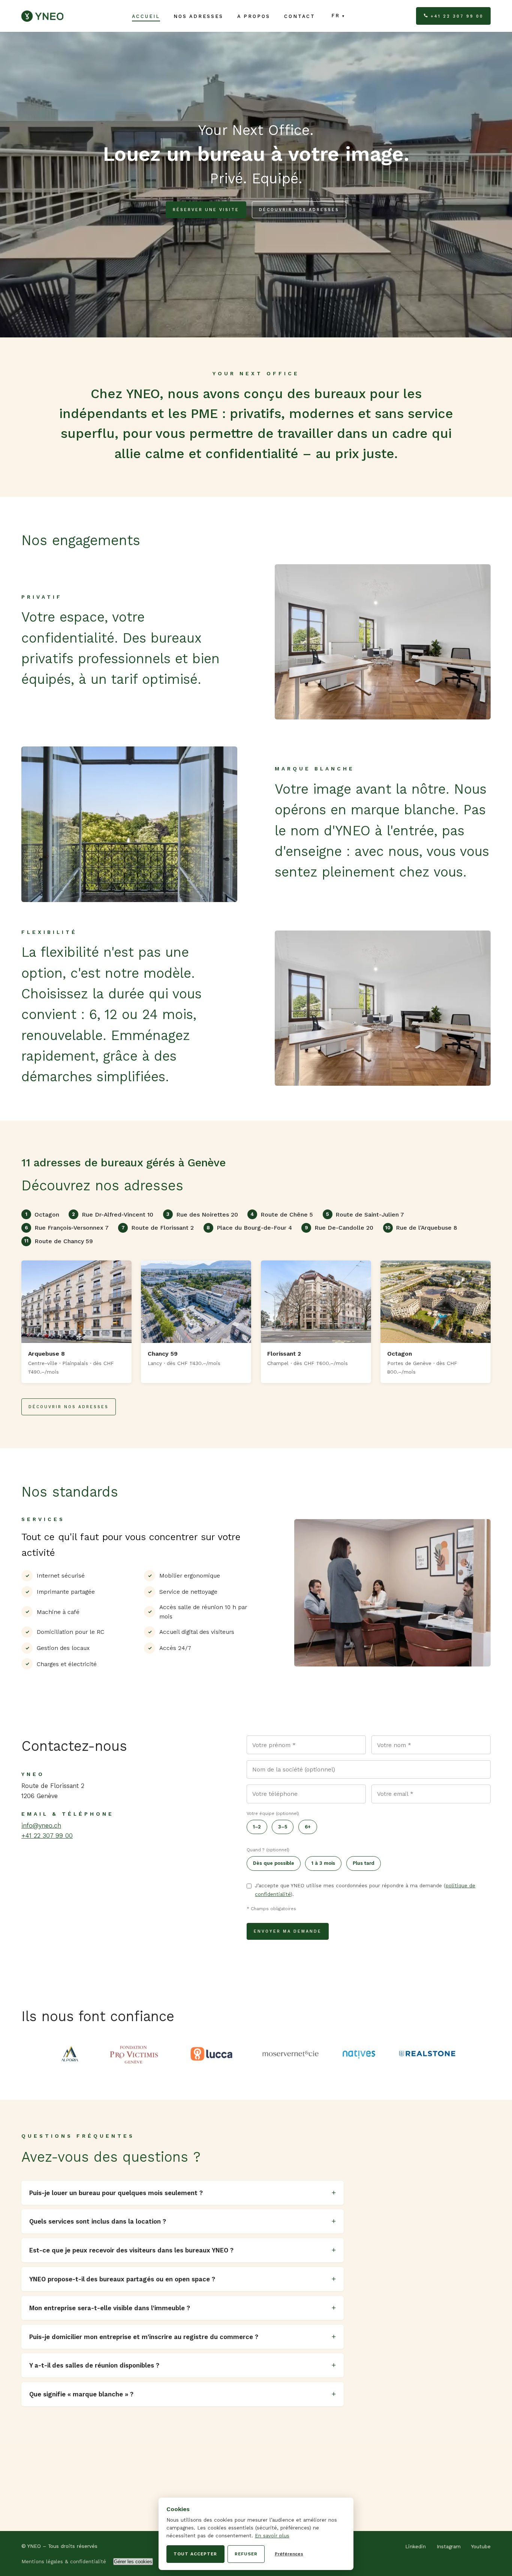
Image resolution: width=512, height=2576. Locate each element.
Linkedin (415, 2547)
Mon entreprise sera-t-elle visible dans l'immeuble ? (110, 2308)
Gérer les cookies (133, 2562)
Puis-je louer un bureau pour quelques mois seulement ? (116, 2193)
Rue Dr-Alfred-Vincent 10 (113, 1215)
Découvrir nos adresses (299, 210)
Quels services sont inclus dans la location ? (98, 2221)
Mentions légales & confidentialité (64, 2562)
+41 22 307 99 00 (457, 16)
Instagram (449, 2547)
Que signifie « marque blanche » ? (81, 2394)
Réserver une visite (206, 210)
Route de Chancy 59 (58, 1241)
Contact (300, 16)
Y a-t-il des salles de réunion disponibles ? (94, 2365)
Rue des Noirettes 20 (202, 1215)
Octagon (42, 1215)
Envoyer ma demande (288, 1931)
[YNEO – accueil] (42, 16)
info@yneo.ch (41, 1825)
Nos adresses (198, 16)
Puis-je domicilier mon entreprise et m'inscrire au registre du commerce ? (144, 2337)
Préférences (289, 2554)
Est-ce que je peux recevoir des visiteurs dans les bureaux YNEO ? (131, 2250)
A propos (254, 16)
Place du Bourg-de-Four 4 (249, 1228)
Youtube (481, 2547)
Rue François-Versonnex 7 (67, 1228)
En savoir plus (272, 2536)
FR (336, 16)
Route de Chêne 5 (282, 1215)
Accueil (146, 16)
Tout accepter (195, 2554)
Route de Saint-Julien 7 (365, 1215)
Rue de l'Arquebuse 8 (421, 1228)
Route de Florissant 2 (158, 1228)
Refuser (246, 2554)
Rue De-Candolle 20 (339, 1228)
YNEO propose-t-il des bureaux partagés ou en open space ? (122, 2279)
